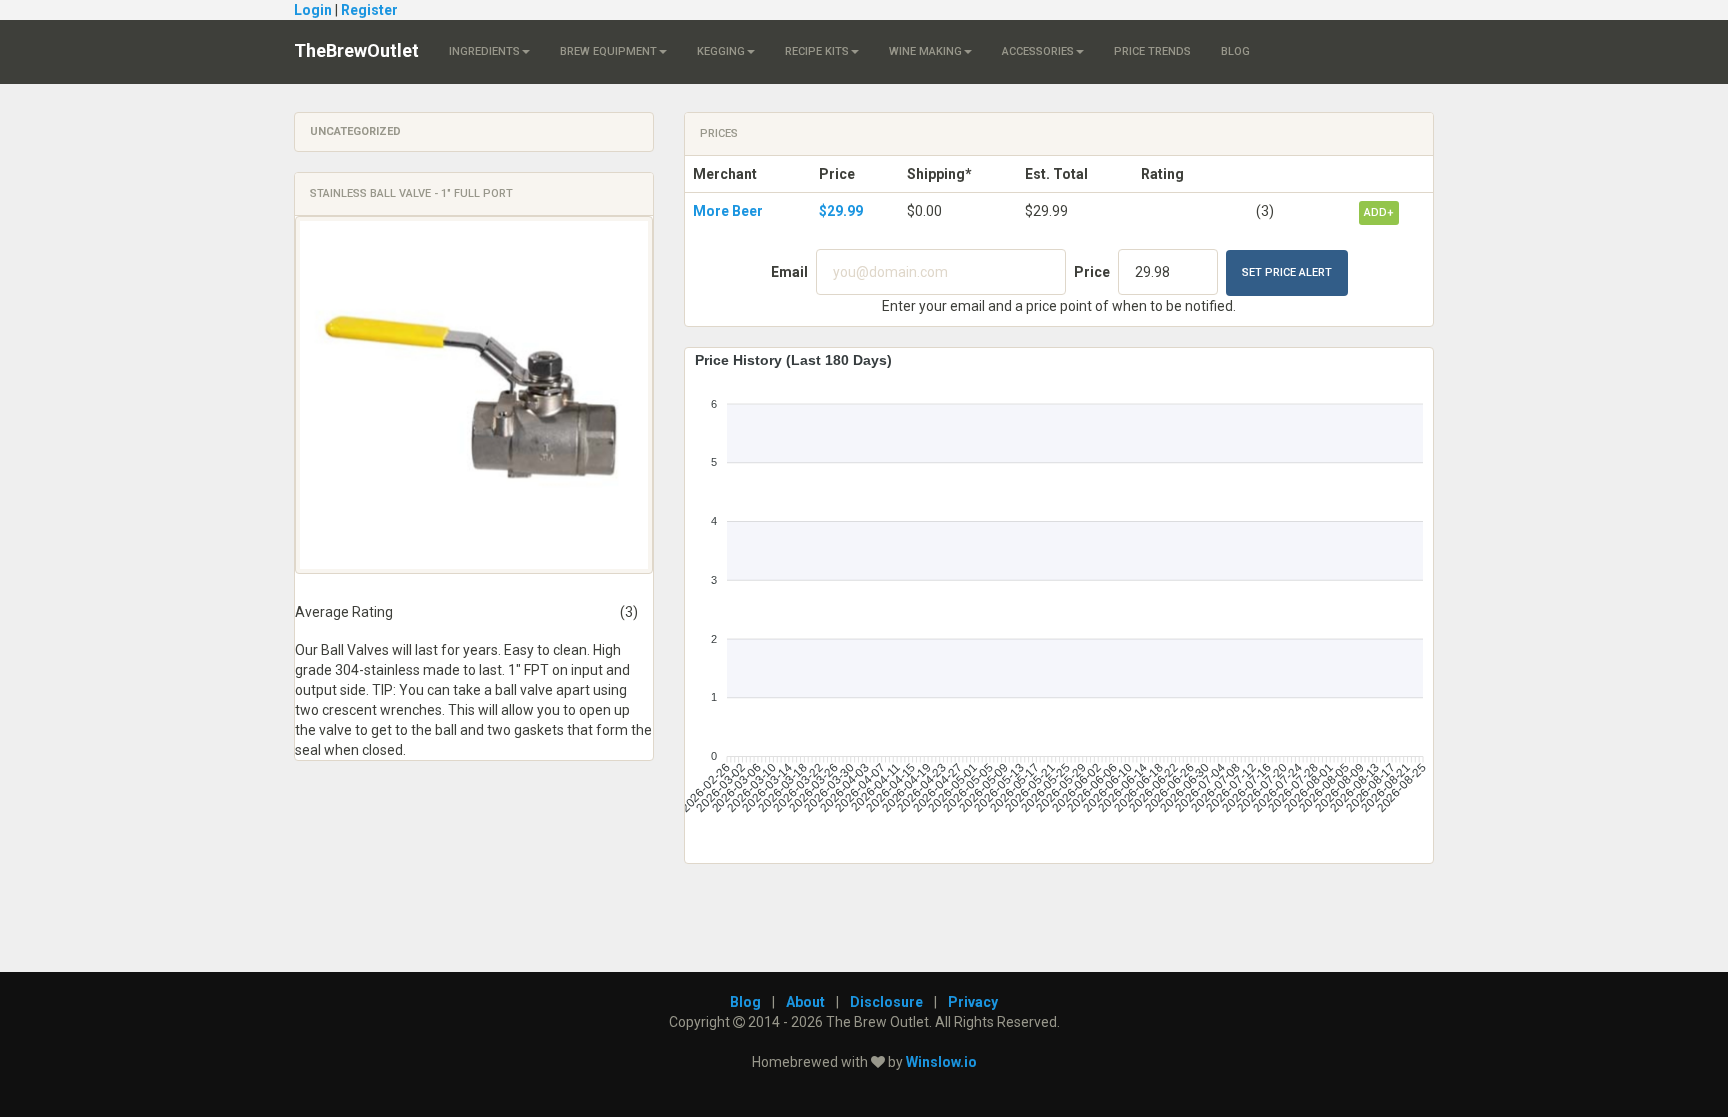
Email (789, 272)
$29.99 (841, 211)
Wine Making (925, 51)
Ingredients (484, 51)
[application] (1059, 598)
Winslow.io (941, 1062)
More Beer (728, 211)
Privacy (973, 1002)
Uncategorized (355, 131)
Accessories (1038, 51)
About (805, 1002)
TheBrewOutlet (356, 50)
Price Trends (1152, 51)
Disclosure (886, 1002)
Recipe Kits (817, 51)
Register (369, 10)
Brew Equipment (608, 51)
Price (1092, 272)
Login (313, 10)
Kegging (721, 51)
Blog (1235, 51)
